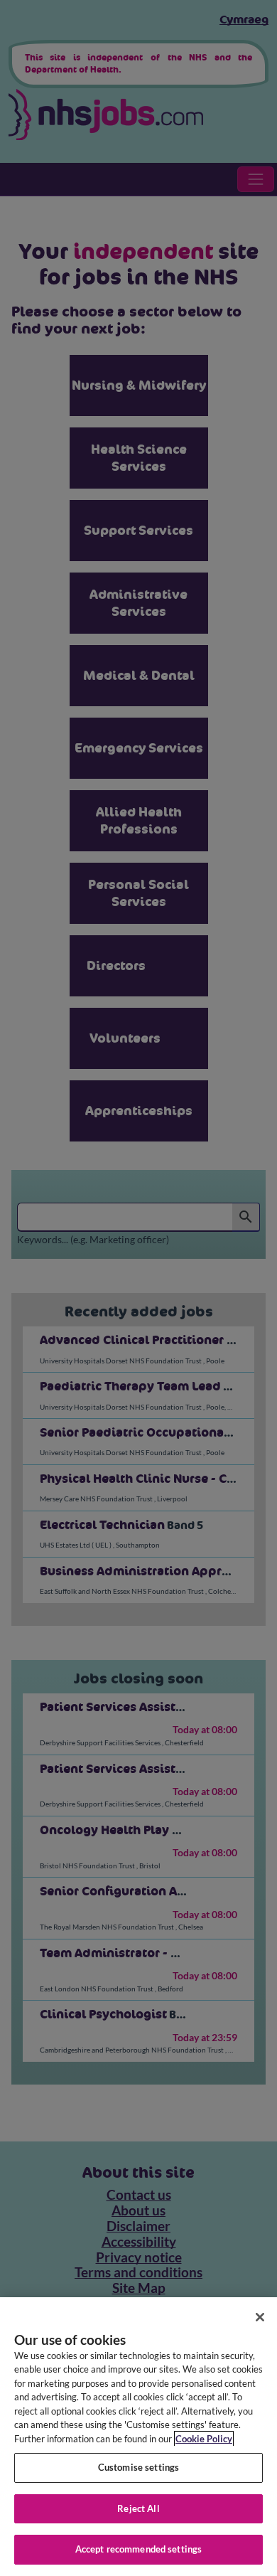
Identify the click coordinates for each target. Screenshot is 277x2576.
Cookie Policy (204, 2439)
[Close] (260, 2317)
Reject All (138, 2508)
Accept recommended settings (139, 2549)
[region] (138, 2437)
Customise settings (138, 2467)
